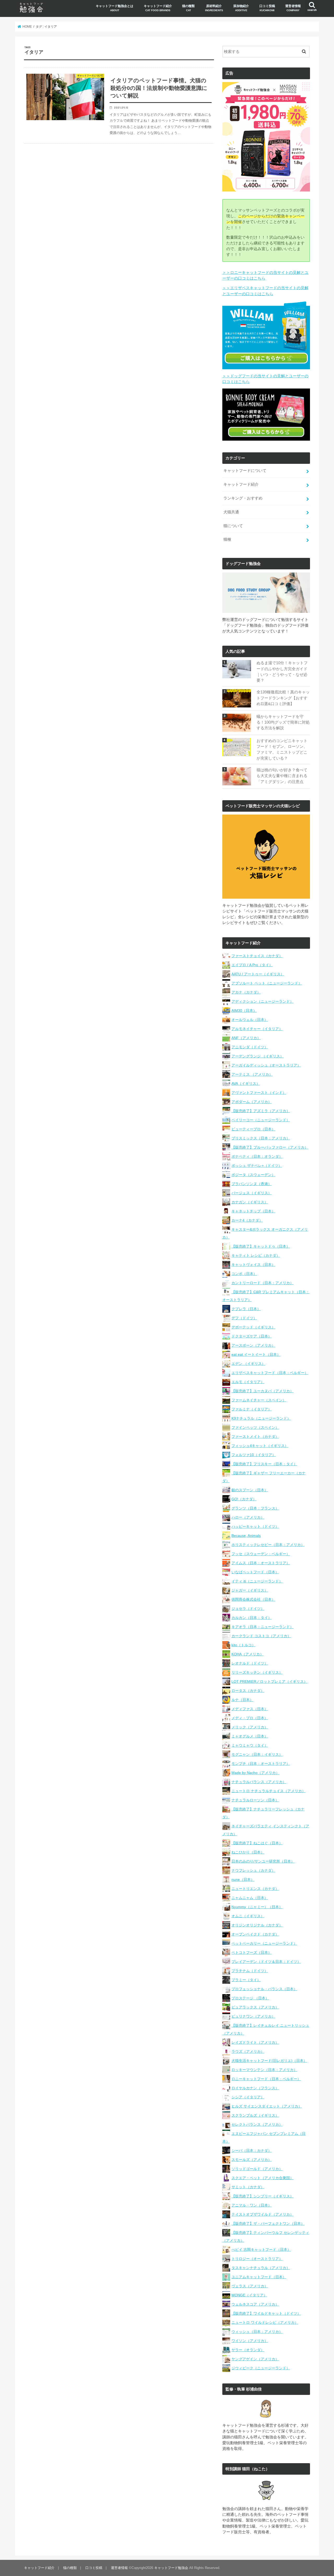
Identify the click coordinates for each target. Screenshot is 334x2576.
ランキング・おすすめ (243, 498)
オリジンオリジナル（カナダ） (257, 1925)
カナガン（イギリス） (250, 1202)
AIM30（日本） (244, 1010)
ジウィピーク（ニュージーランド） (261, 2368)
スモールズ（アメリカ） (252, 2160)
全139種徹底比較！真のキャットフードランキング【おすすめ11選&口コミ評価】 (283, 698)
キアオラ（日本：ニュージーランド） (263, 1627)
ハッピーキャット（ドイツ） (255, 1526)
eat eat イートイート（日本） (256, 1354)
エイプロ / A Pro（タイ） (252, 965)
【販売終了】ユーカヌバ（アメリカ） (263, 1391)
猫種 (227, 539)
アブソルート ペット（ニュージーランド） (267, 983)
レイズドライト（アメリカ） (255, 2042)
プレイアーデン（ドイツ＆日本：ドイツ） (266, 1962)
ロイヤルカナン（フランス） (255, 2088)
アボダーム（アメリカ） (252, 1102)
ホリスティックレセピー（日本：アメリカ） (268, 1545)
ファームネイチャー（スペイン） (259, 1400)
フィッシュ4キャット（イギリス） (260, 1446)
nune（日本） (243, 1879)
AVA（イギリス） (246, 1083)
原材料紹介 (214, 8)
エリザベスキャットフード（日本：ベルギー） (270, 1373)
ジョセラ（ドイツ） (248, 1609)
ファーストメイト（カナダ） (255, 1437)
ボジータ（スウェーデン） (253, 1175)
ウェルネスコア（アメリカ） (255, 2304)
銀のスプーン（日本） (250, 1490)
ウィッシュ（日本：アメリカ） (257, 2332)
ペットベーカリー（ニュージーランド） (264, 1943)
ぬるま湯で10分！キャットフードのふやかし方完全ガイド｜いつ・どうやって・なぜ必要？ (282, 672)
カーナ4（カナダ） (247, 1220)
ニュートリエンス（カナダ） (255, 1889)
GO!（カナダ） (244, 1499)
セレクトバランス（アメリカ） (257, 2124)
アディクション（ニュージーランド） (263, 1001)
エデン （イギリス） (248, 1364)
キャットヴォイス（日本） (253, 1265)
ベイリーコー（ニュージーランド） (261, 1120)
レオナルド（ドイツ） (250, 1663)
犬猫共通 (231, 512)
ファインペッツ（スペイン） (255, 1427)
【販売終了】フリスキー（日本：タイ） (264, 1464)
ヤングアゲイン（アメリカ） (255, 2359)
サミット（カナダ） (248, 2187)
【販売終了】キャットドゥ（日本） (261, 1246)
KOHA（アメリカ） (247, 1654)
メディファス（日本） (250, 1709)
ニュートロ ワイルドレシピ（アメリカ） (265, 2322)
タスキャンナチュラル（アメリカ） (261, 2268)
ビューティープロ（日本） (253, 1129)
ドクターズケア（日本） (252, 1336)
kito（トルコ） (243, 1645)
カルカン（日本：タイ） (252, 1618)
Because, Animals (246, 1536)
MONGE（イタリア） (249, 2295)
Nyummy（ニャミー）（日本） (257, 1907)
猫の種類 (188, 8)
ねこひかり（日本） (248, 1852)
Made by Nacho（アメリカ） (255, 1773)
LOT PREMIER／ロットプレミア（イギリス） (269, 1681)
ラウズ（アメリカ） (248, 2051)
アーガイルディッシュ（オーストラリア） (266, 1065)
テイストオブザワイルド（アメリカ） (263, 2214)
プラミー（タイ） (246, 1980)
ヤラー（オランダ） (248, 2350)
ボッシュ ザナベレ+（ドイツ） (257, 1166)
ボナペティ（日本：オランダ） (257, 1156)
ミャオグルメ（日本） (250, 1736)
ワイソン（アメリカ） (250, 2341)
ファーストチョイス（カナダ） (257, 956)
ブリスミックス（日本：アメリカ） (261, 1138)
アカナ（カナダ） (246, 992)
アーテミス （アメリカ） (252, 1074)
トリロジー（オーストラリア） (257, 2259)
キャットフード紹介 (158, 8)
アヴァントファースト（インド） (259, 1093)
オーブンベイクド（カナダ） (255, 1934)
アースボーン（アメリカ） (253, 1345)
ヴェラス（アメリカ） (250, 2286)
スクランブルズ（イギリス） (255, 2115)
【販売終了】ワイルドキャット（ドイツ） (266, 2313)
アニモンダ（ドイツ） (250, 1047)
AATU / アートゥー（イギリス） (258, 974)
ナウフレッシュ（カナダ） (253, 1870)
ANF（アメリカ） (246, 1038)
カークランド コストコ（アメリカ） (261, 1636)
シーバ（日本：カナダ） (252, 2150)
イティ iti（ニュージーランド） (257, 1581)
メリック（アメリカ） (250, 1727)
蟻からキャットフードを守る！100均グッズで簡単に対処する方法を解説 (283, 722)
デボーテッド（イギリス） (253, 1327)
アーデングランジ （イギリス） (258, 1056)
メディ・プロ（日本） (250, 1718)
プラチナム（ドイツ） (250, 1971)
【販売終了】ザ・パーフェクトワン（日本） (268, 2223)
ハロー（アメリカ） (248, 1517)
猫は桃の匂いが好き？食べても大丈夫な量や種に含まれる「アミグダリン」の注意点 (282, 776)
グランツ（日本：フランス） (255, 1508)
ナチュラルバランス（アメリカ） (259, 1782)
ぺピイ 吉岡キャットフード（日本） (261, 2250)
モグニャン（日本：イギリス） (257, 1754)
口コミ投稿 (267, 8)
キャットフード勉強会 (171, 2568)
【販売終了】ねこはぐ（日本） (257, 1843)
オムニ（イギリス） (248, 1916)
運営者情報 (293, 8)
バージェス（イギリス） (252, 1193)
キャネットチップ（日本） (253, 1211)
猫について (233, 526)
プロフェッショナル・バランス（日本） (264, 1989)
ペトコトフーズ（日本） (252, 1952)
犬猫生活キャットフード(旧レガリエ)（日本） (269, 2061)
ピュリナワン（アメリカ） (253, 2016)
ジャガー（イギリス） (250, 1590)
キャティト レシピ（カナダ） (256, 1255)
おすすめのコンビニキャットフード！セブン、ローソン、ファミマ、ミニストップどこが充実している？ (282, 750)
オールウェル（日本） (250, 1020)
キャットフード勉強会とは (115, 8)
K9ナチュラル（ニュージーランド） (261, 1418)
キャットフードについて (245, 471)
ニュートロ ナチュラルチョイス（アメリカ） (269, 1791)
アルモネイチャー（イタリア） (257, 1029)
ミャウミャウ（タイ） (250, 1745)
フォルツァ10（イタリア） (254, 1455)
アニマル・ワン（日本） (252, 2205)
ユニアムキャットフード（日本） (259, 2277)
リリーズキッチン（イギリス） (257, 1672)
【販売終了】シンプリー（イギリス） (263, 2196)
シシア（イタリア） (248, 2097)
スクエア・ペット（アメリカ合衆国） (263, 2178)
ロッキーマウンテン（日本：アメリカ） (264, 2070)
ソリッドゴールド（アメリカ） (257, 2169)
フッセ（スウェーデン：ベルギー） (261, 1554)
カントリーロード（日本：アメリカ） (263, 1283)
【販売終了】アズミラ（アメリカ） (261, 1111)
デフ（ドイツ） (244, 1318)
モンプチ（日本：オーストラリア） (261, 1764)
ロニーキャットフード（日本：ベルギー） (266, 2079)
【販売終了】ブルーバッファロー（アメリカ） (270, 1147)
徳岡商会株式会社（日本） (253, 1599)
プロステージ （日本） (250, 1998)
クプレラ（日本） (246, 1309)
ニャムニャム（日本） (250, 1898)
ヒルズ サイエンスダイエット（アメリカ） (267, 2106)
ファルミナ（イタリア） (252, 1409)
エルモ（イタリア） (248, 1382)
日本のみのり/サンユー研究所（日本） (263, 1861)
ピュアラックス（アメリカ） (255, 2007)
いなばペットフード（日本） (255, 1572)
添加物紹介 (241, 8)
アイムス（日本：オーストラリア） (261, 1563)
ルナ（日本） (242, 1700)
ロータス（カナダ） (248, 1691)
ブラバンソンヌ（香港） (252, 1184)
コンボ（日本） (244, 1274)
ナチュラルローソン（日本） (255, 1800)
